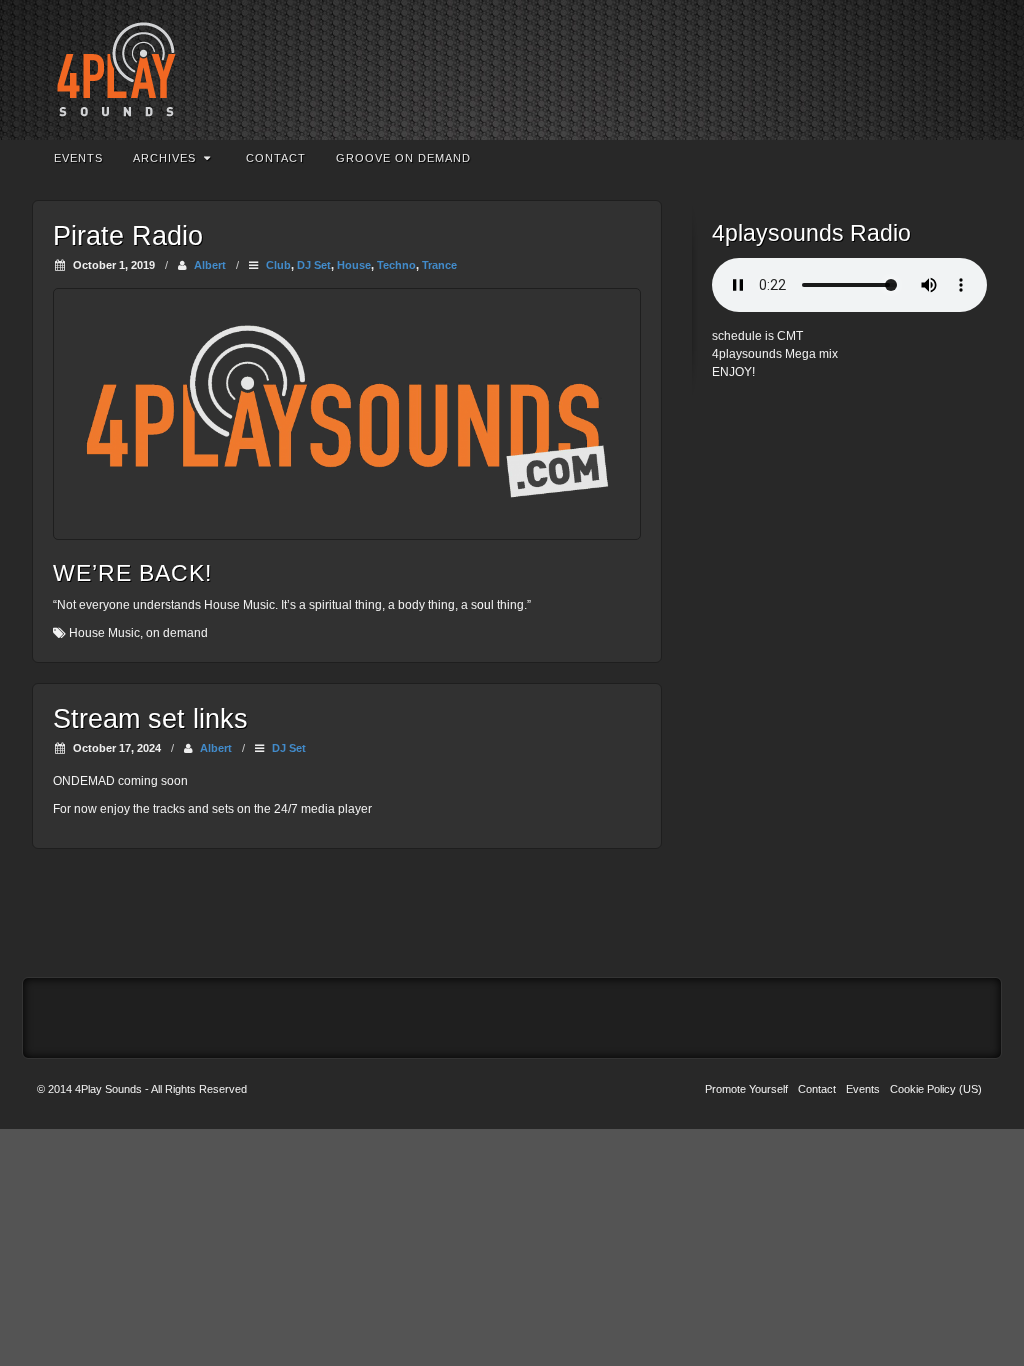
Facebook (899, 70)
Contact (276, 158)
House (354, 265)
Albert (210, 265)
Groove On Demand (403, 158)
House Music (104, 633)
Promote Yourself (746, 1089)
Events (78, 158)
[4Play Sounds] (512, 70)
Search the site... (967, 158)
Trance (439, 265)
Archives (164, 158)
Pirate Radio (128, 236)
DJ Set (314, 265)
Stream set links (150, 719)
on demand (177, 633)
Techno (396, 265)
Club (278, 265)
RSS (953, 70)
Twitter (926, 70)
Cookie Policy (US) (936, 1089)
